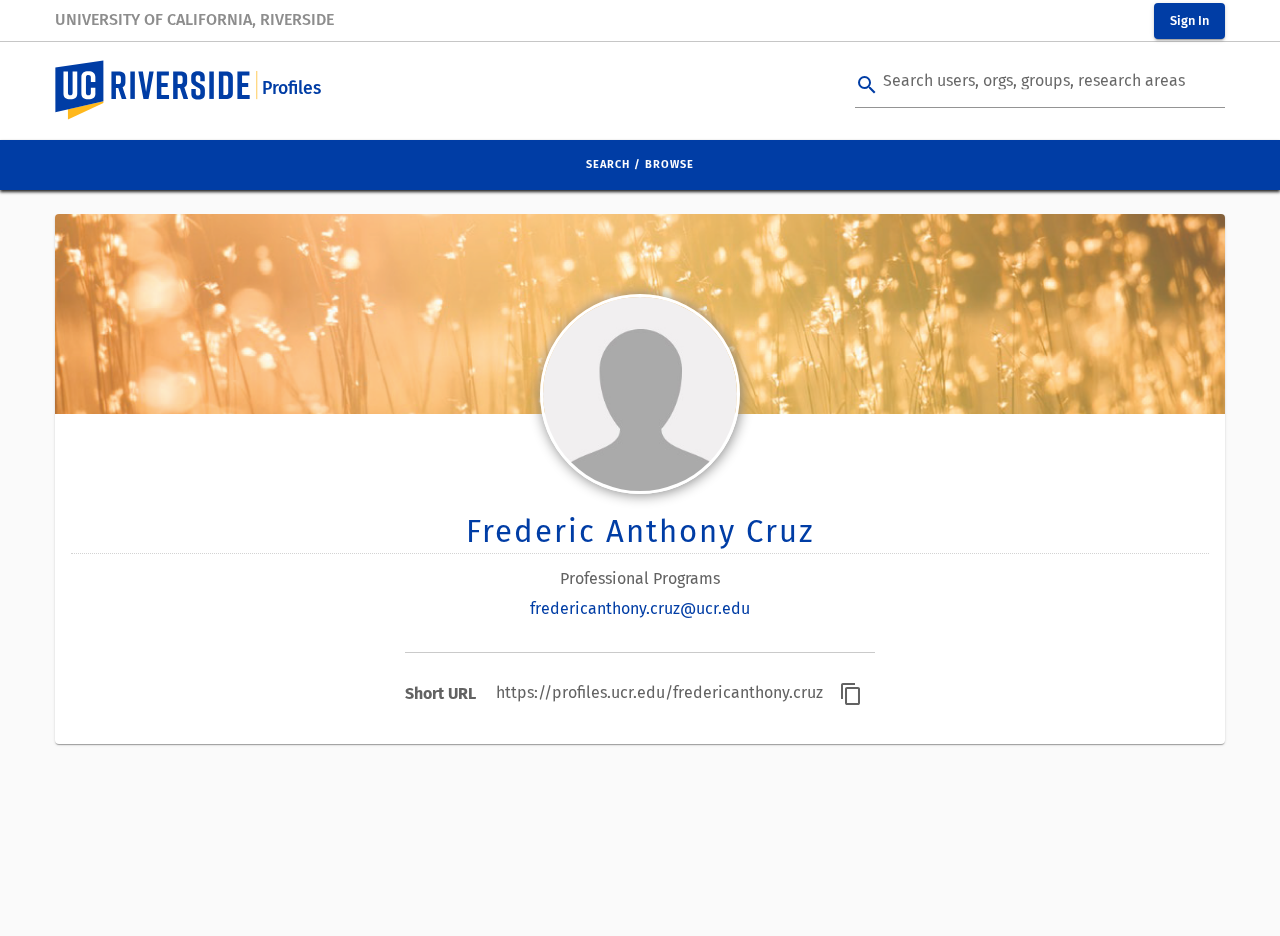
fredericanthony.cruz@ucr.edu (640, 608)
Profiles (291, 88)
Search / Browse (640, 164)
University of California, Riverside (194, 19)
